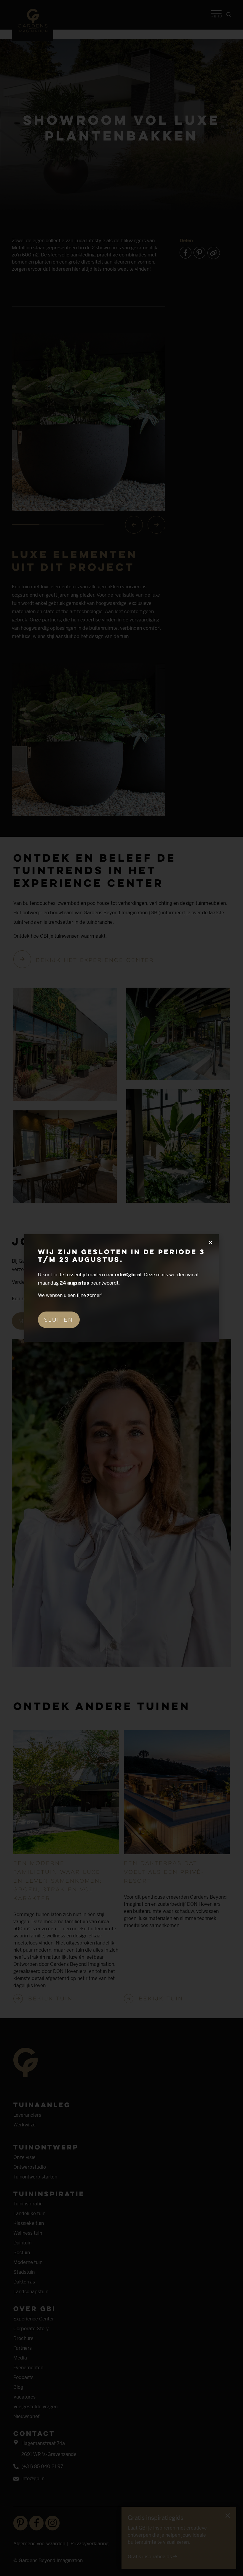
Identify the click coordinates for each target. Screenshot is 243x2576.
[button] (211, 1242)
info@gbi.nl (128, 1275)
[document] (121, 1288)
